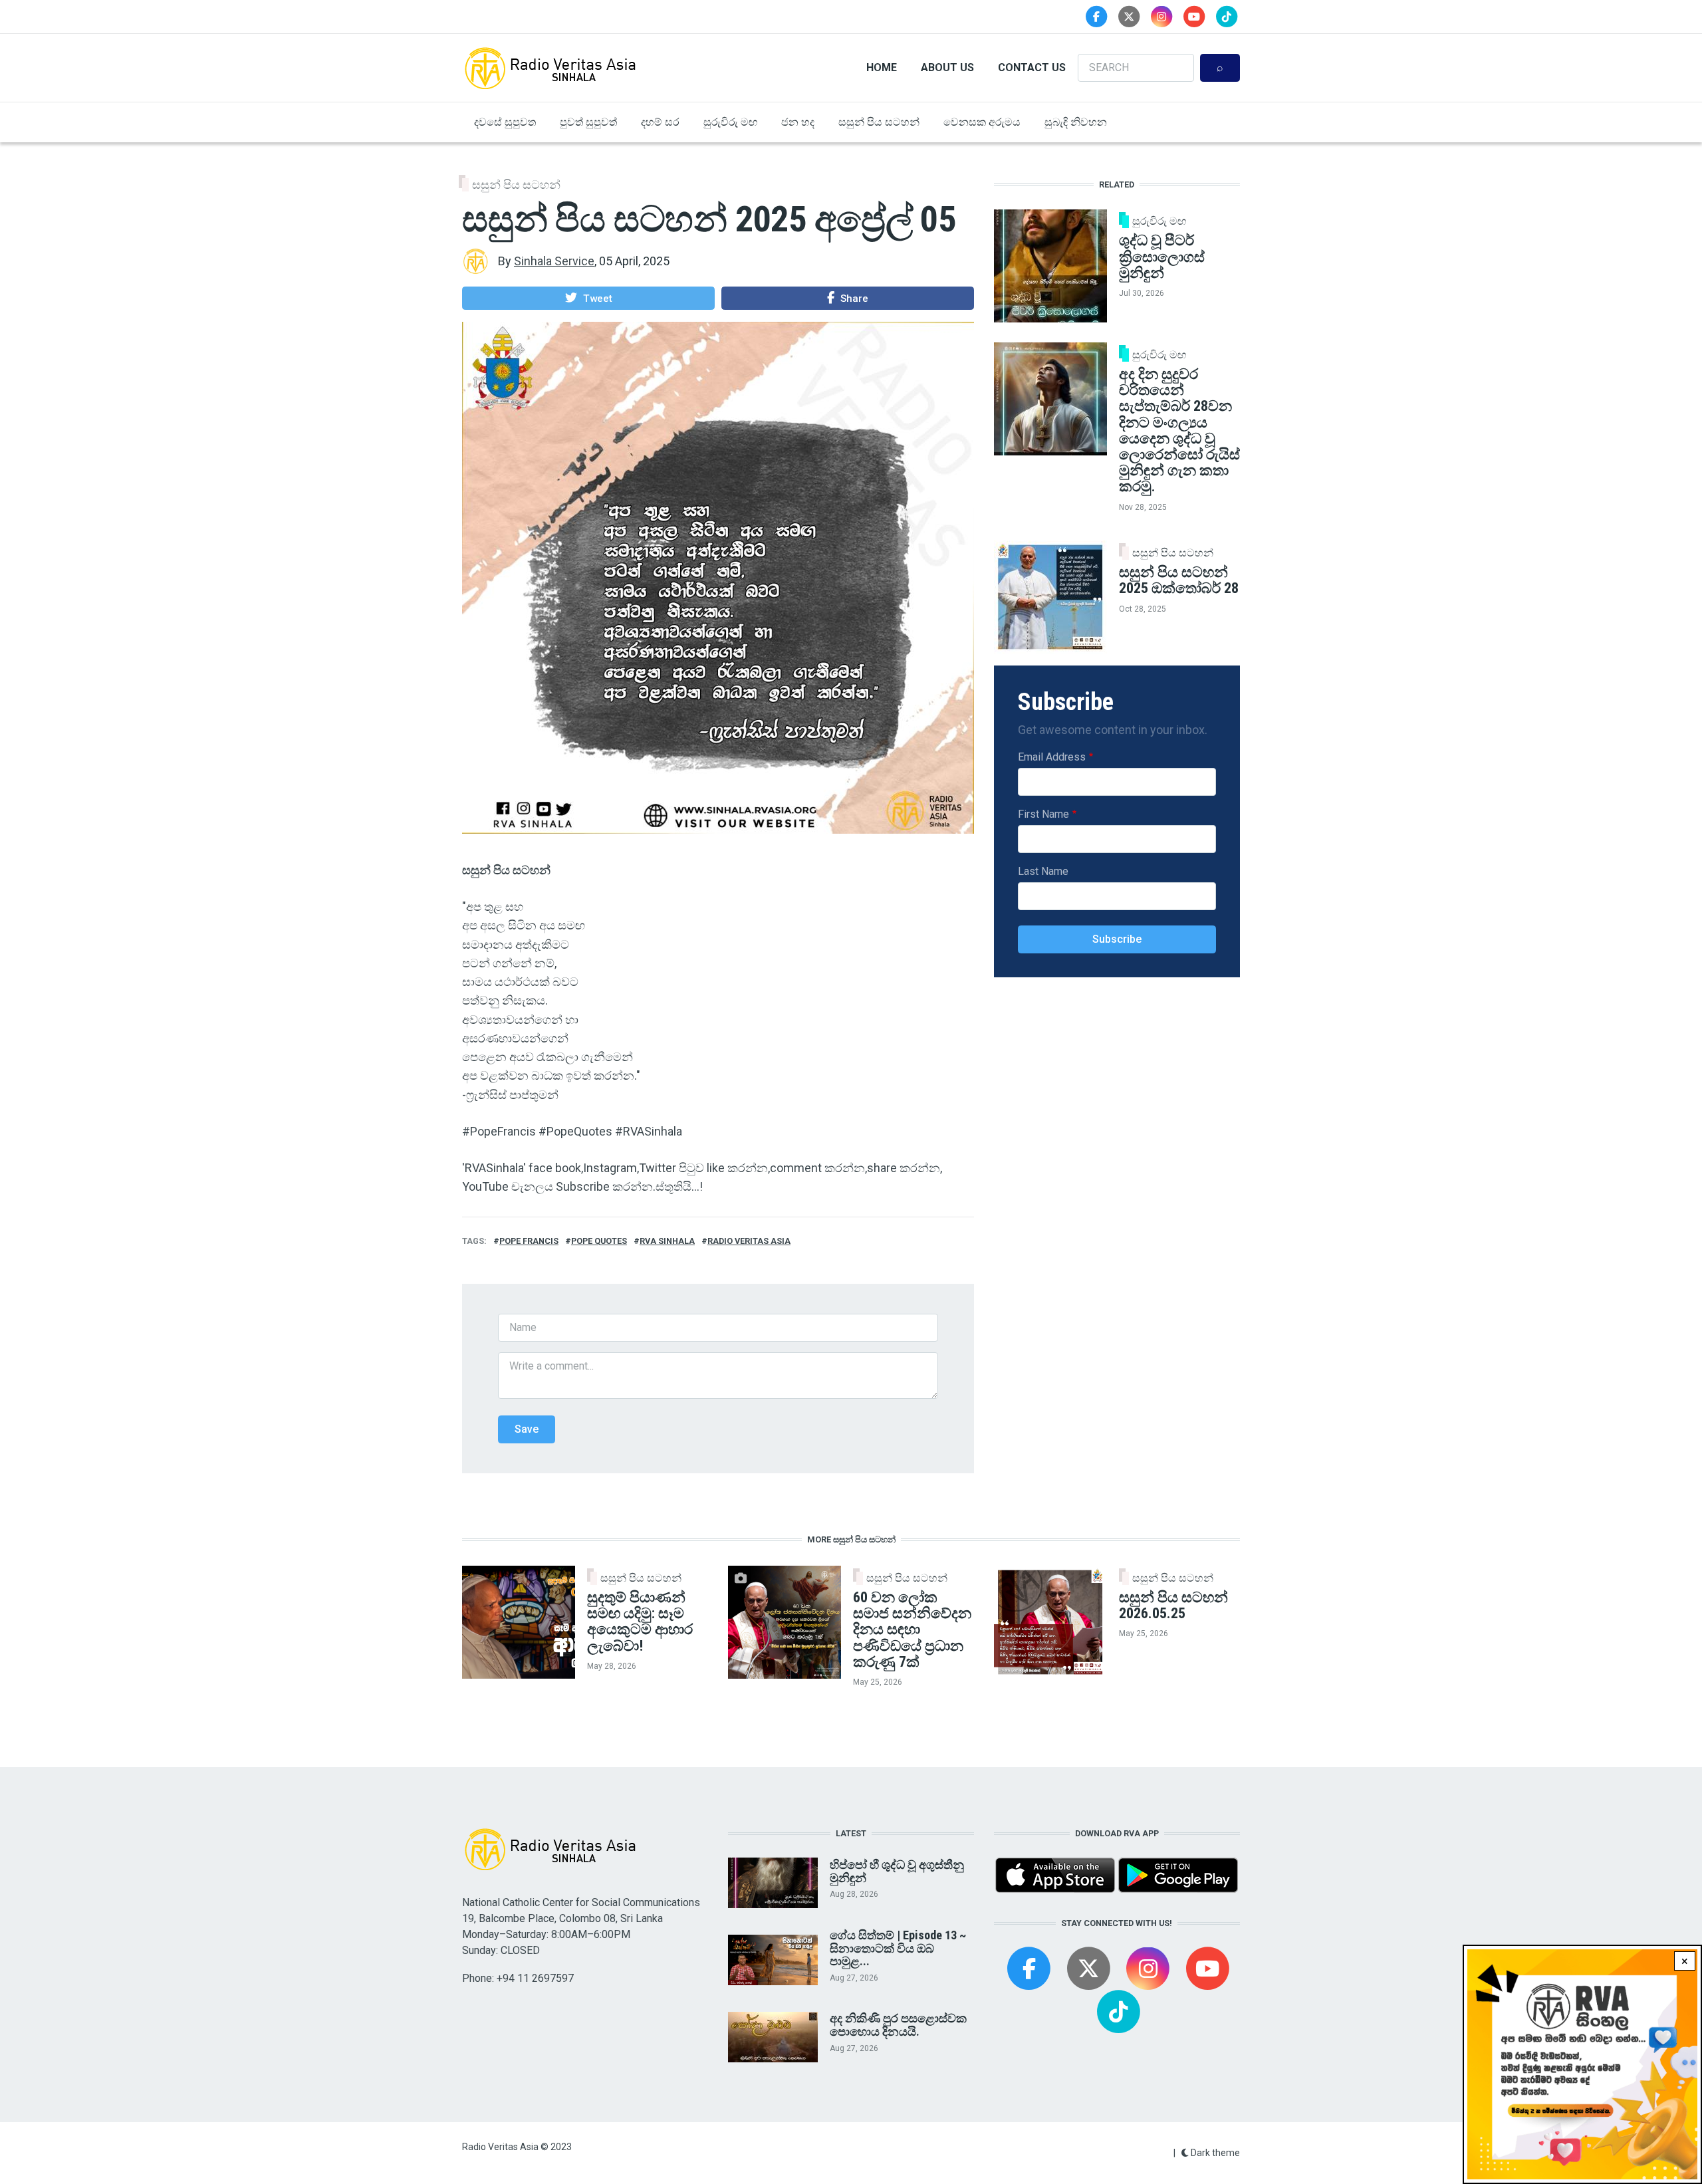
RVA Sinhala (667, 1241)
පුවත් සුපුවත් (588, 122)
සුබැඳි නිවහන (1076, 122)
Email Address (1052, 757)
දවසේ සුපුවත (505, 122)
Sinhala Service (554, 261)
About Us (947, 67)
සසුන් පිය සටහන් (879, 122)
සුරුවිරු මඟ (730, 122)
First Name (1043, 814)
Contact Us (1032, 67)
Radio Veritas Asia (749, 1241)
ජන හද (798, 122)
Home (882, 67)
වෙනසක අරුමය (982, 122)
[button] (588, 298)
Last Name (1043, 871)
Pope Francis (529, 1241)
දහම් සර (660, 122)
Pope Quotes (599, 1241)
